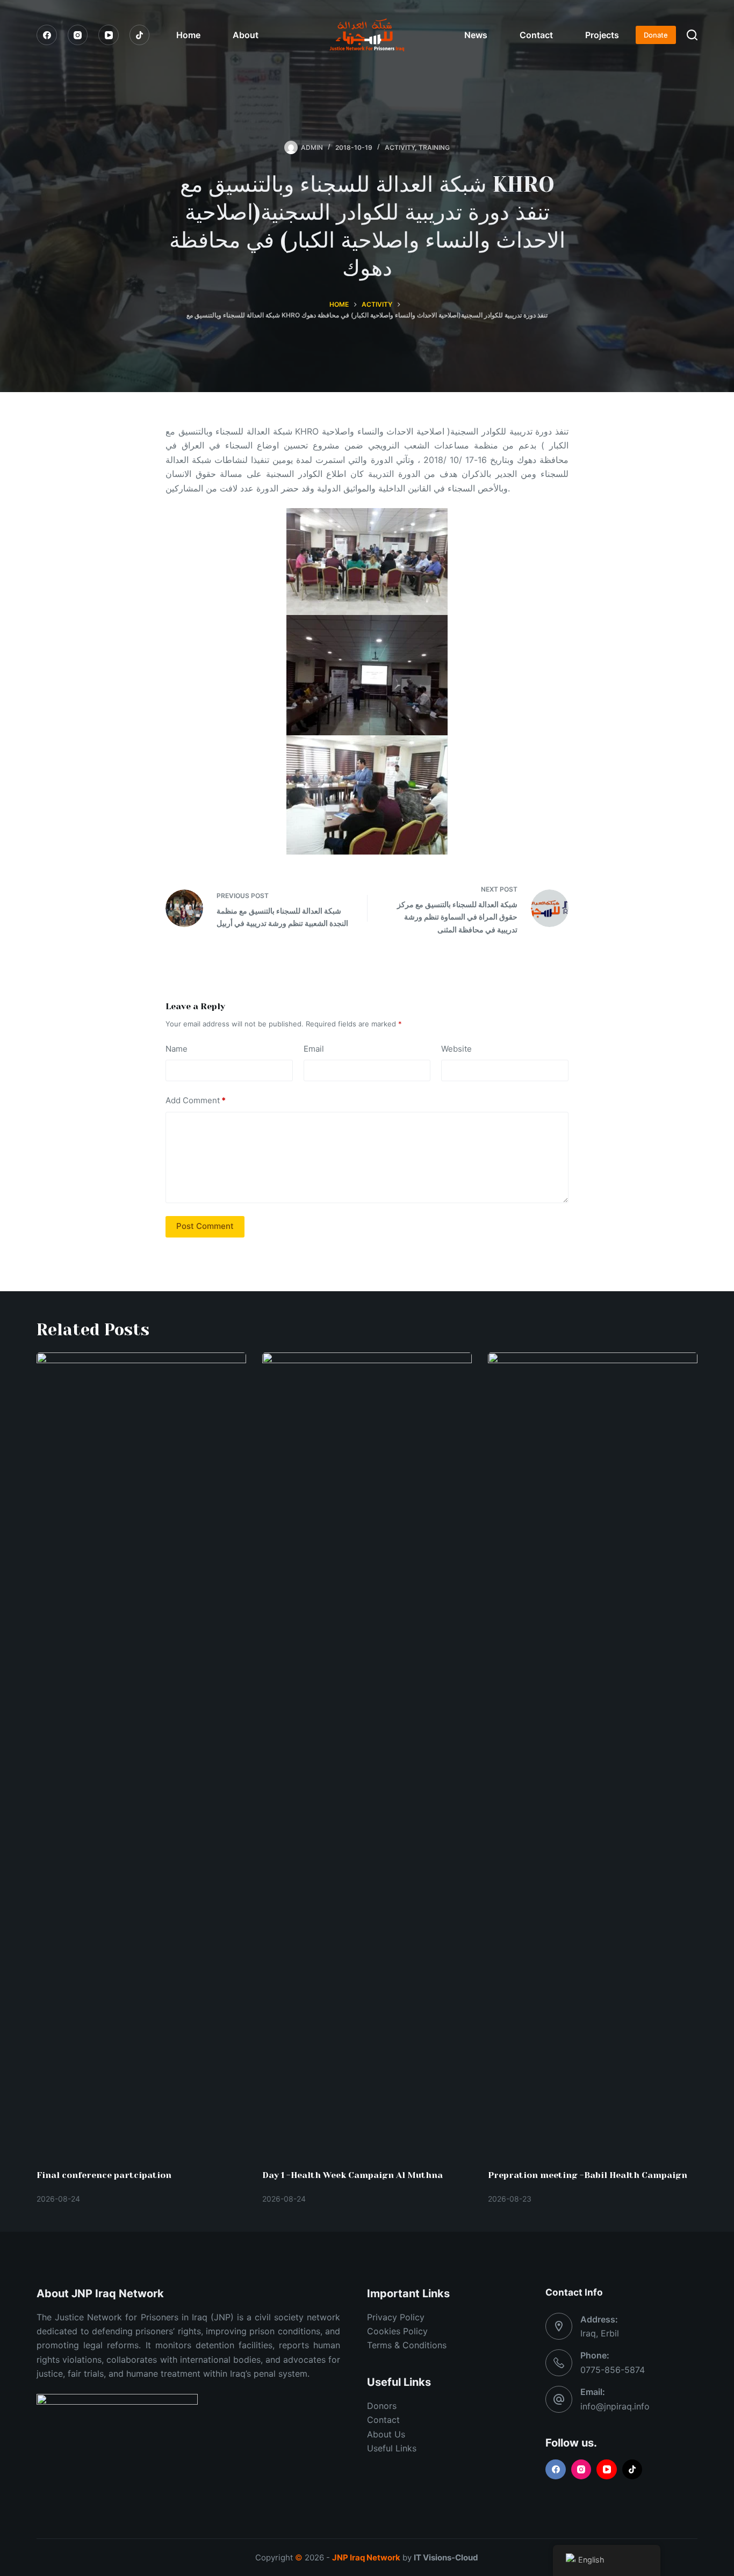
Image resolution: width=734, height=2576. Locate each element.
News (476, 35)
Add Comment (196, 1100)
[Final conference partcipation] (141, 1755)
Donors (382, 2406)
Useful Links (392, 2448)
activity (400, 147)
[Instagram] (78, 35)
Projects (602, 35)
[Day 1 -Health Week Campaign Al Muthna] (367, 1755)
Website (456, 1049)
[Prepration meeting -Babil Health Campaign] (593, 1755)
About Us (386, 2434)
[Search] (692, 35)
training (434, 147)
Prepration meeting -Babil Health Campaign (588, 2175)
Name (177, 1049)
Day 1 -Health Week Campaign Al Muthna (352, 2175)
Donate (656, 35)
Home (188, 35)
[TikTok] (140, 35)
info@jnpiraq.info (615, 2406)
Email (314, 1049)
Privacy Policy (396, 2317)
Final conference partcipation (104, 2175)
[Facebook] (47, 35)
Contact (536, 35)
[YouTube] (109, 35)
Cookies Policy (397, 2331)
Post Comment (205, 1226)
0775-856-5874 (613, 2370)
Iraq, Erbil (600, 2333)
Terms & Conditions (407, 2345)
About (246, 35)
